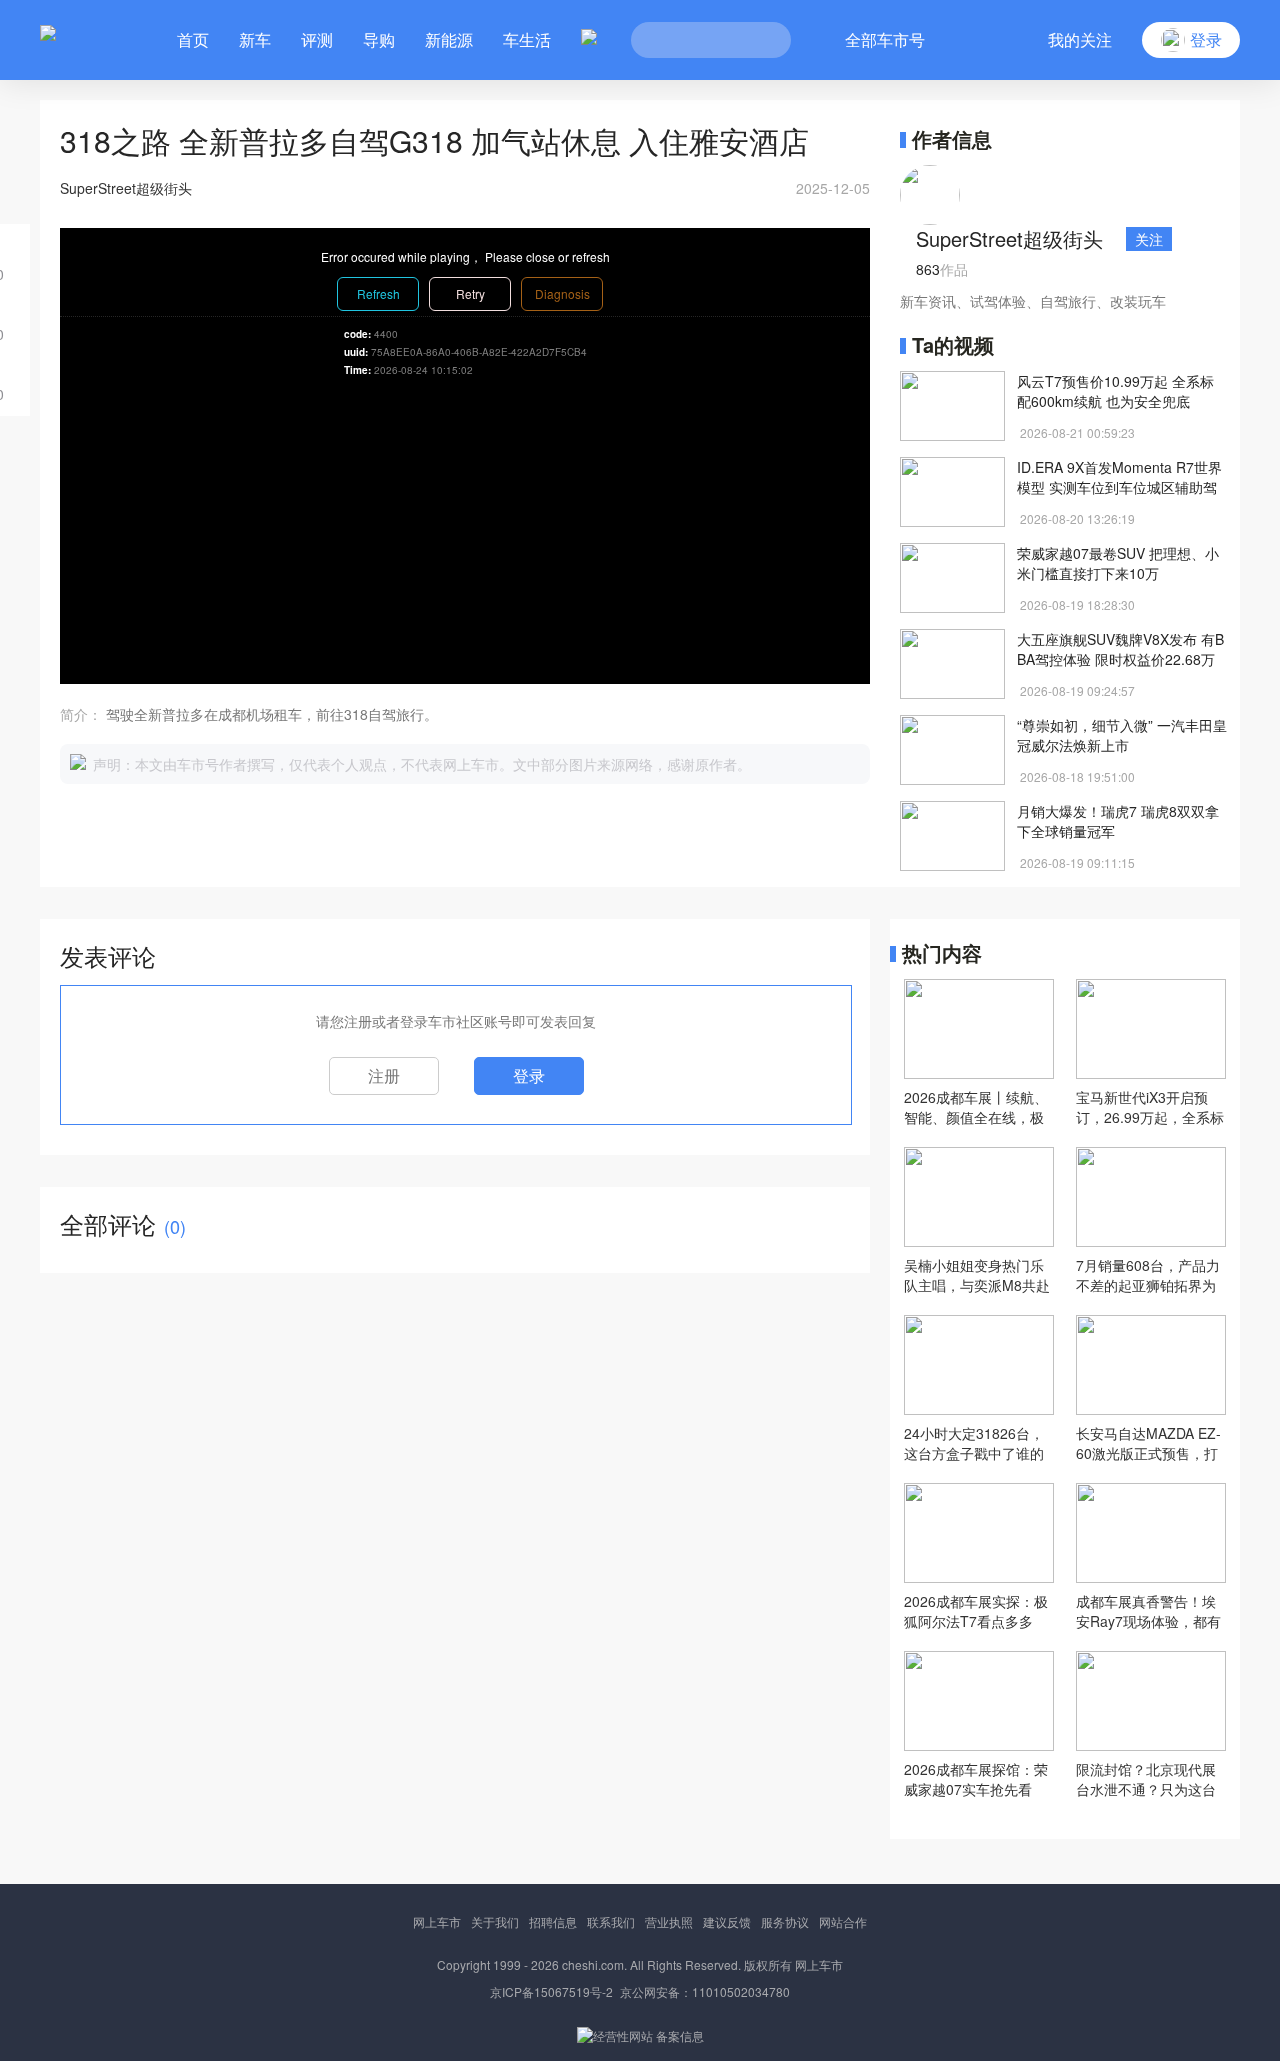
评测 (317, 39)
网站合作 (843, 1921)
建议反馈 (727, 1921)
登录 (529, 1075)
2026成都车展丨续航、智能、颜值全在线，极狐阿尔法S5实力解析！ (976, 1107)
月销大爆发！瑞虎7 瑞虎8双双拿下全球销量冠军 (1118, 821)
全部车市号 (885, 39)
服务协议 (785, 1921)
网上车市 (437, 1921)
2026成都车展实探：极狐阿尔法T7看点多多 (976, 1611)
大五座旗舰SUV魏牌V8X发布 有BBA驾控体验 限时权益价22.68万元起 (1120, 649)
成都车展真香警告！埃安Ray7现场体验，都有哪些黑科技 (1148, 1611)
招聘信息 (553, 1921)
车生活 (527, 39)
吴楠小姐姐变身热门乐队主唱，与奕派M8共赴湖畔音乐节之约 (977, 1275)
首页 (193, 39)
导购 (379, 39)
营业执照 (669, 1921)
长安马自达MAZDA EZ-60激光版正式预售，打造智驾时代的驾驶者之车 (1148, 1443)
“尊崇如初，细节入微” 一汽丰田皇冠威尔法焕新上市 (1122, 735)
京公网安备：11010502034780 (705, 1991)
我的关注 (1080, 39)
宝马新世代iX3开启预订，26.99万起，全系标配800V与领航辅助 (1150, 1107)
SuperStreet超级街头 (1009, 238)
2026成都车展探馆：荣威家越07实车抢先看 (976, 1779)
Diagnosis (562, 293)
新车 (255, 39)
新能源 (449, 39)
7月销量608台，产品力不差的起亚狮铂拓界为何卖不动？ (1148, 1275)
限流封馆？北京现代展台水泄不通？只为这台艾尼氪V (1146, 1779)
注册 (384, 1075)
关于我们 (495, 1921)
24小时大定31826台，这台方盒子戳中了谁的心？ (974, 1443)
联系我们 (611, 1921)
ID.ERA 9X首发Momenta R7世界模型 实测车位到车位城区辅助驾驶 (1119, 477)
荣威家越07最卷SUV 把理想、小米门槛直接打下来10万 (1118, 563)
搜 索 (761, 40)
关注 (1149, 239)
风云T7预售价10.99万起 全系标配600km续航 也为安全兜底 (1115, 391)
